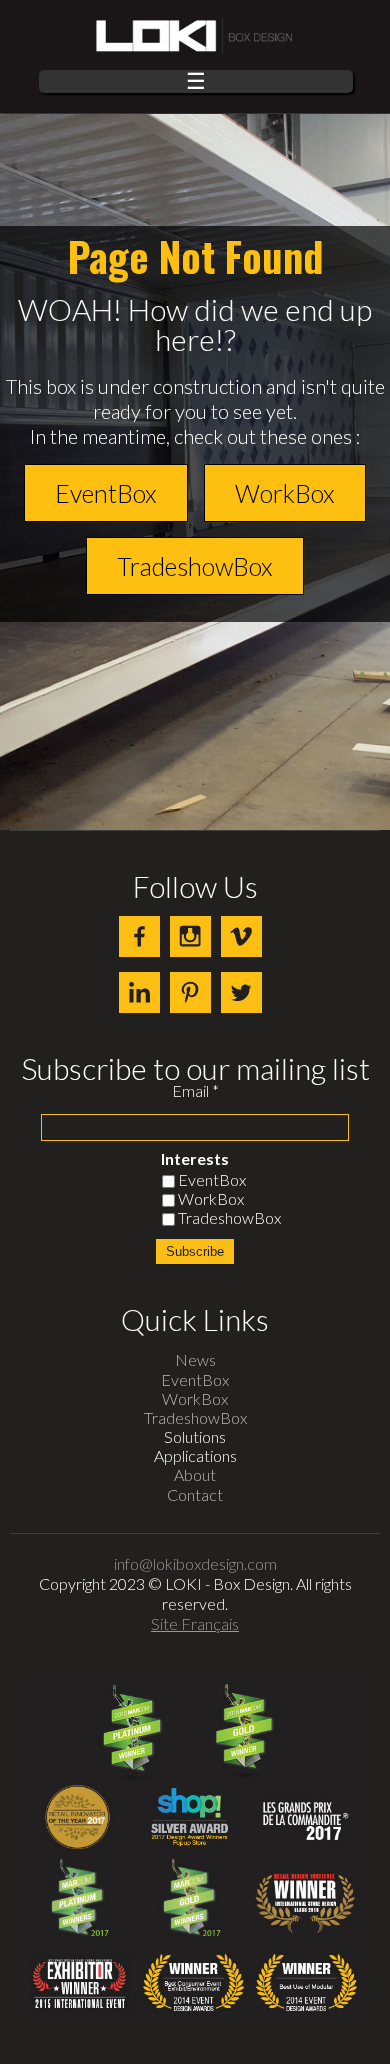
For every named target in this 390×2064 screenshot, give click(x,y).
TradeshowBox (195, 566)
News (195, 1359)
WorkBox (285, 493)
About (195, 1474)
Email (195, 1091)
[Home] (195, 37)
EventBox (106, 493)
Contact (195, 1494)
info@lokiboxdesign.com (195, 1563)
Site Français (195, 1623)
